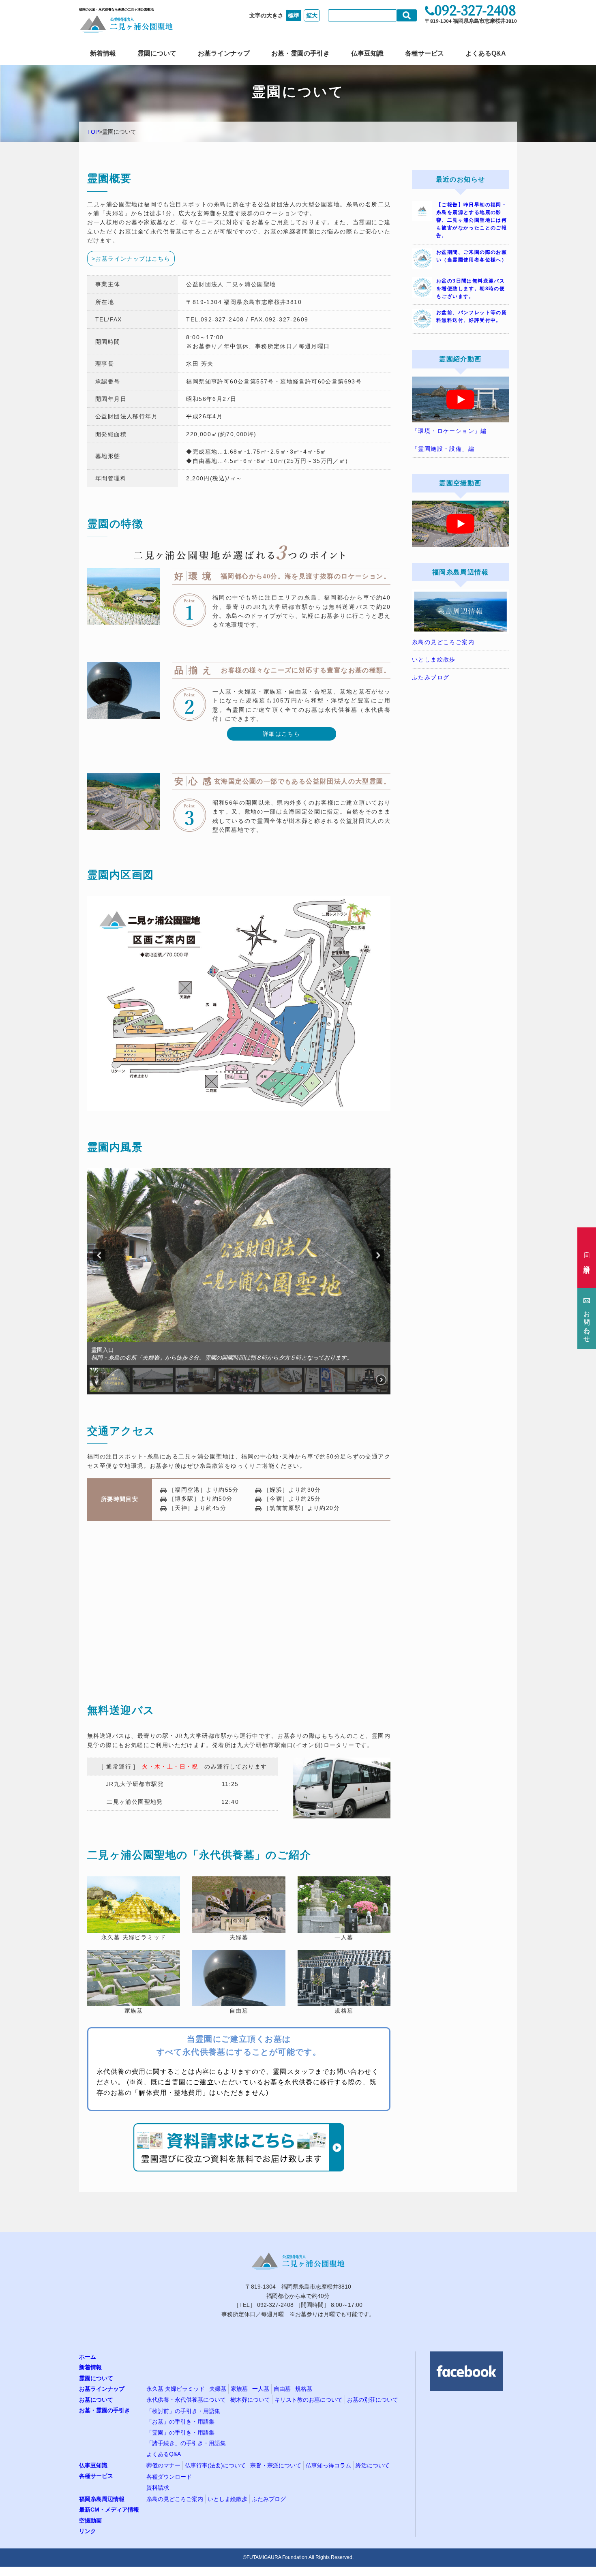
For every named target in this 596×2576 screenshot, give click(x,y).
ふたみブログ (431, 677)
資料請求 (158, 2487)
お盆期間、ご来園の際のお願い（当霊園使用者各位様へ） (472, 256)
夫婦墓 (218, 2389)
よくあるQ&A (486, 53)
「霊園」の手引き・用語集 (180, 2432)
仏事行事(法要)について (215, 2465)
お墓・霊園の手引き (300, 53)
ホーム (88, 2357)
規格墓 (304, 2389)
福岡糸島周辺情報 (102, 2499)
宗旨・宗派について (276, 2465)
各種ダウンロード (169, 2477)
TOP (93, 132)
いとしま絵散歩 (434, 660)
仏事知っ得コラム (328, 2465)
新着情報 (103, 53)
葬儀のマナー (163, 2465)
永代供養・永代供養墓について (186, 2399)
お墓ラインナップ (224, 53)
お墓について (96, 2399)
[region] (239, 1281)
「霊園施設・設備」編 (443, 449)
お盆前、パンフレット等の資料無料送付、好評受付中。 (472, 316)
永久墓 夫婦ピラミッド (176, 2389)
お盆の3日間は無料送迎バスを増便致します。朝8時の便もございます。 (471, 289)
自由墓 (282, 2389)
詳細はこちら (281, 734)
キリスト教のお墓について (309, 2399)
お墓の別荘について (373, 2399)
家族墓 (239, 2389)
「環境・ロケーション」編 (449, 431)
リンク (88, 2531)
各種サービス (424, 53)
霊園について (157, 53)
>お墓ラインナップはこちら (131, 259)
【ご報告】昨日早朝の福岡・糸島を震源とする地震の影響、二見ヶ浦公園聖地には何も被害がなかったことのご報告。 (472, 220)
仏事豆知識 (367, 53)
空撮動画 (90, 2520)
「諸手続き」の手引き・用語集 (186, 2443)
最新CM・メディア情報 (109, 2510)
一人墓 (261, 2389)
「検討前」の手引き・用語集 (183, 2411)
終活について (373, 2465)
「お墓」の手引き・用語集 (180, 2422)
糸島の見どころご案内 (443, 642)
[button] (99, 1255)
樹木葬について (250, 2399)
